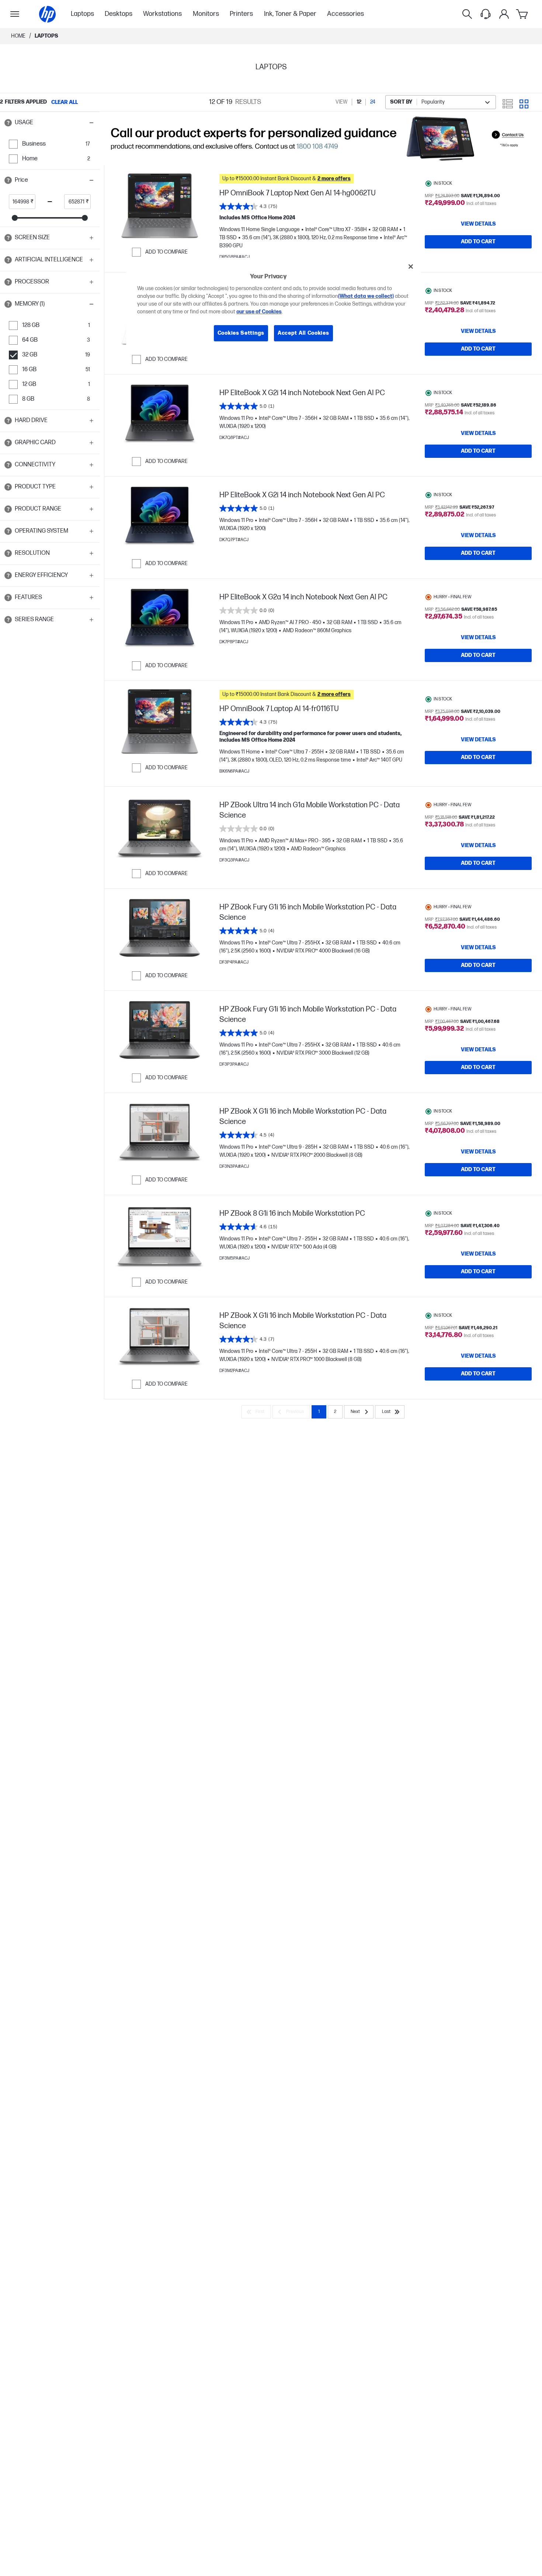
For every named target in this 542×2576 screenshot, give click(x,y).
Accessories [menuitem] (345, 14)
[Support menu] (486, 14)
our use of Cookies (259, 312)
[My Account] (504, 14)
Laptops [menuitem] (82, 14)
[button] (50, 123)
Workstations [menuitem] (162, 14)
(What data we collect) (366, 296)
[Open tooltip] (8, 123)
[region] (274, 305)
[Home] (47, 14)
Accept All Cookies (303, 333)
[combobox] (441, 102)
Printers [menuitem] (241, 14)
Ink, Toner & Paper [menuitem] (290, 14)
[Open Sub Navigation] (15, 14)
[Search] (467, 14)
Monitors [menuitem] (206, 14)
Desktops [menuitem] (119, 14)
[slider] (15, 218)
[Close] (411, 267)
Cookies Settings (241, 333)
